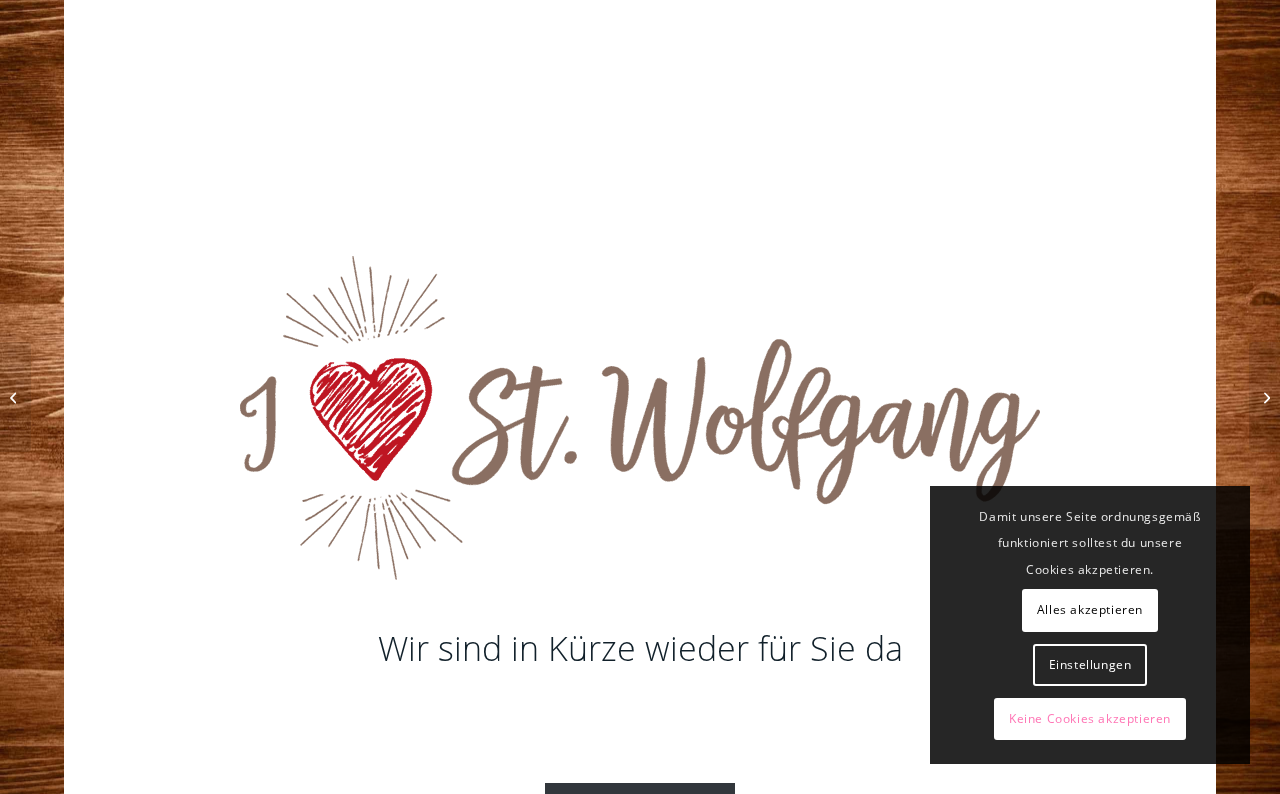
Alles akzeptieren (1090, 609)
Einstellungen (1090, 664)
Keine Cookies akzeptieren (1090, 718)
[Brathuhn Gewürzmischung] (15, 397)
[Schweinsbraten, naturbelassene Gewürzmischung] (1264, 397)
